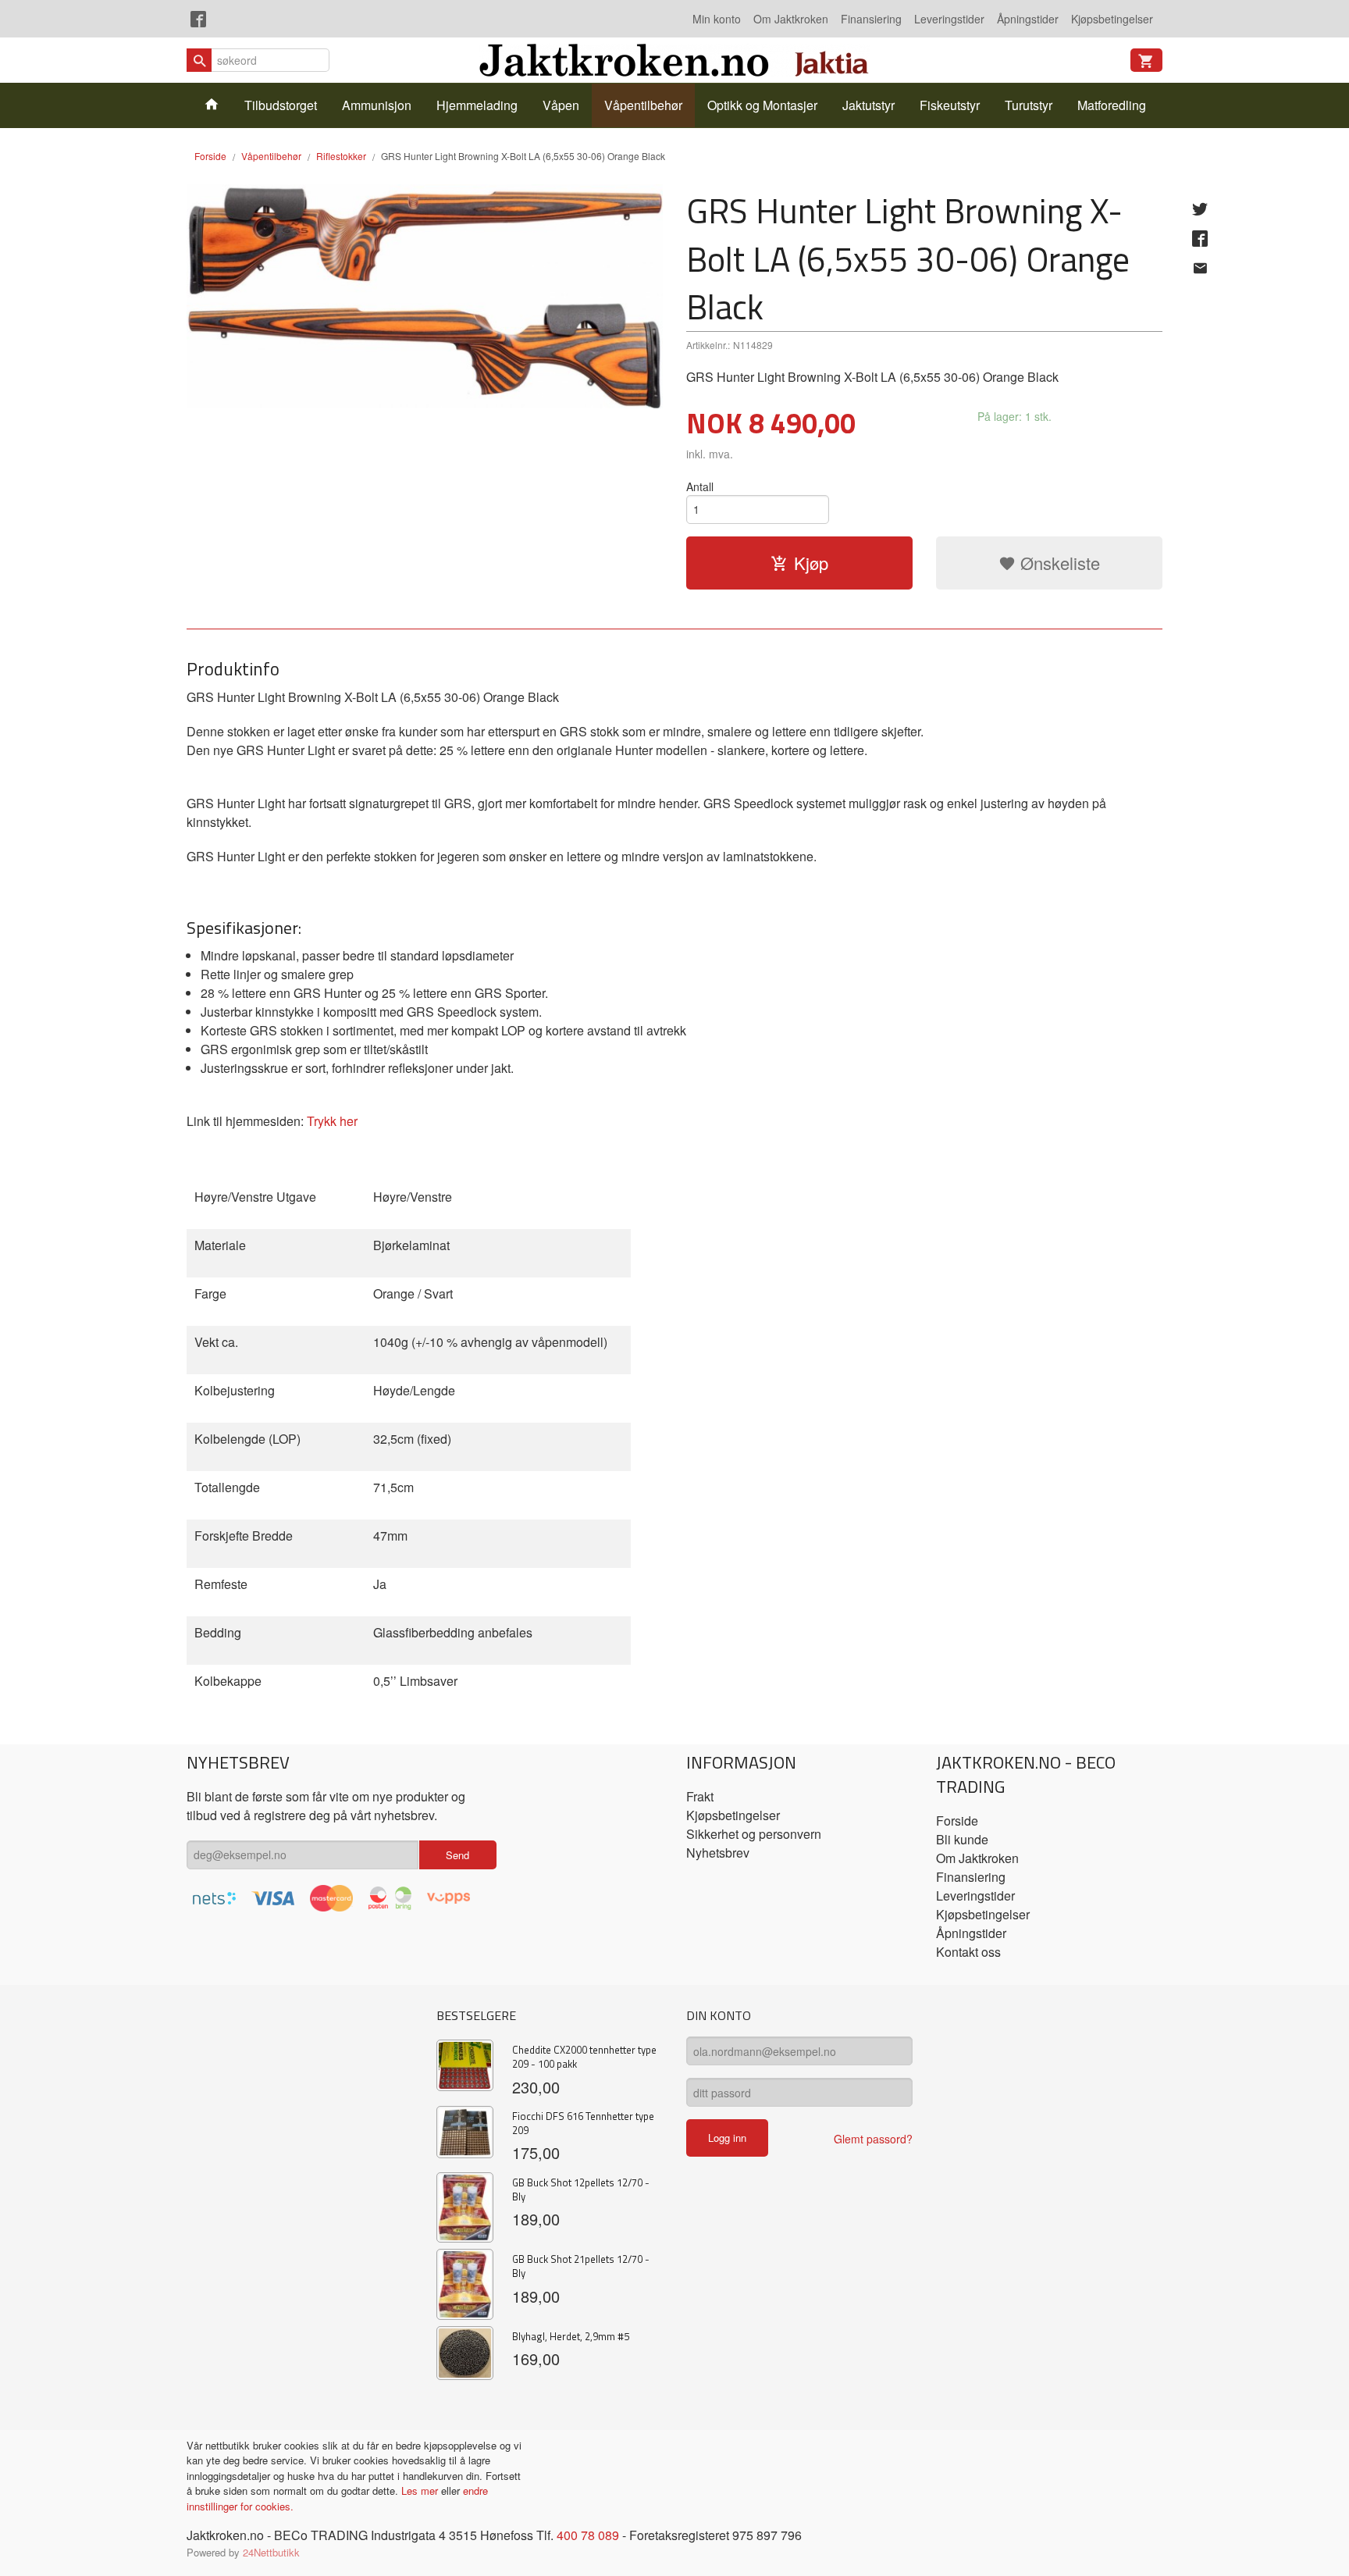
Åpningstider (1028, 19)
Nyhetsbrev (718, 1853)
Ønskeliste (1058, 563)
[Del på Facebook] (1200, 238)
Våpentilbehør (643, 105)
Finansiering (871, 19)
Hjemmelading (477, 105)
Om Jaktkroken (791, 19)
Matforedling (1112, 105)
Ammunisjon (377, 105)
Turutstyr (1029, 105)
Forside (210, 156)
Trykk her (332, 1121)
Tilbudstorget (281, 105)
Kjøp (811, 563)
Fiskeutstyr (950, 105)
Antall (700, 486)
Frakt (700, 1796)
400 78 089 (588, 2535)
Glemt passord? (873, 2139)
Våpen (561, 105)
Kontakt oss (968, 1952)
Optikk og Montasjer (762, 105)
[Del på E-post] (1200, 268)
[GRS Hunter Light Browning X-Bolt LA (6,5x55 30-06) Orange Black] (425, 296)
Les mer (421, 2490)
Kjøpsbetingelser (1112, 19)
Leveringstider (949, 19)
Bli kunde (962, 1839)
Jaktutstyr (868, 105)
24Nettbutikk (271, 2552)
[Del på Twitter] (1200, 208)
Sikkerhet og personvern (754, 1834)
